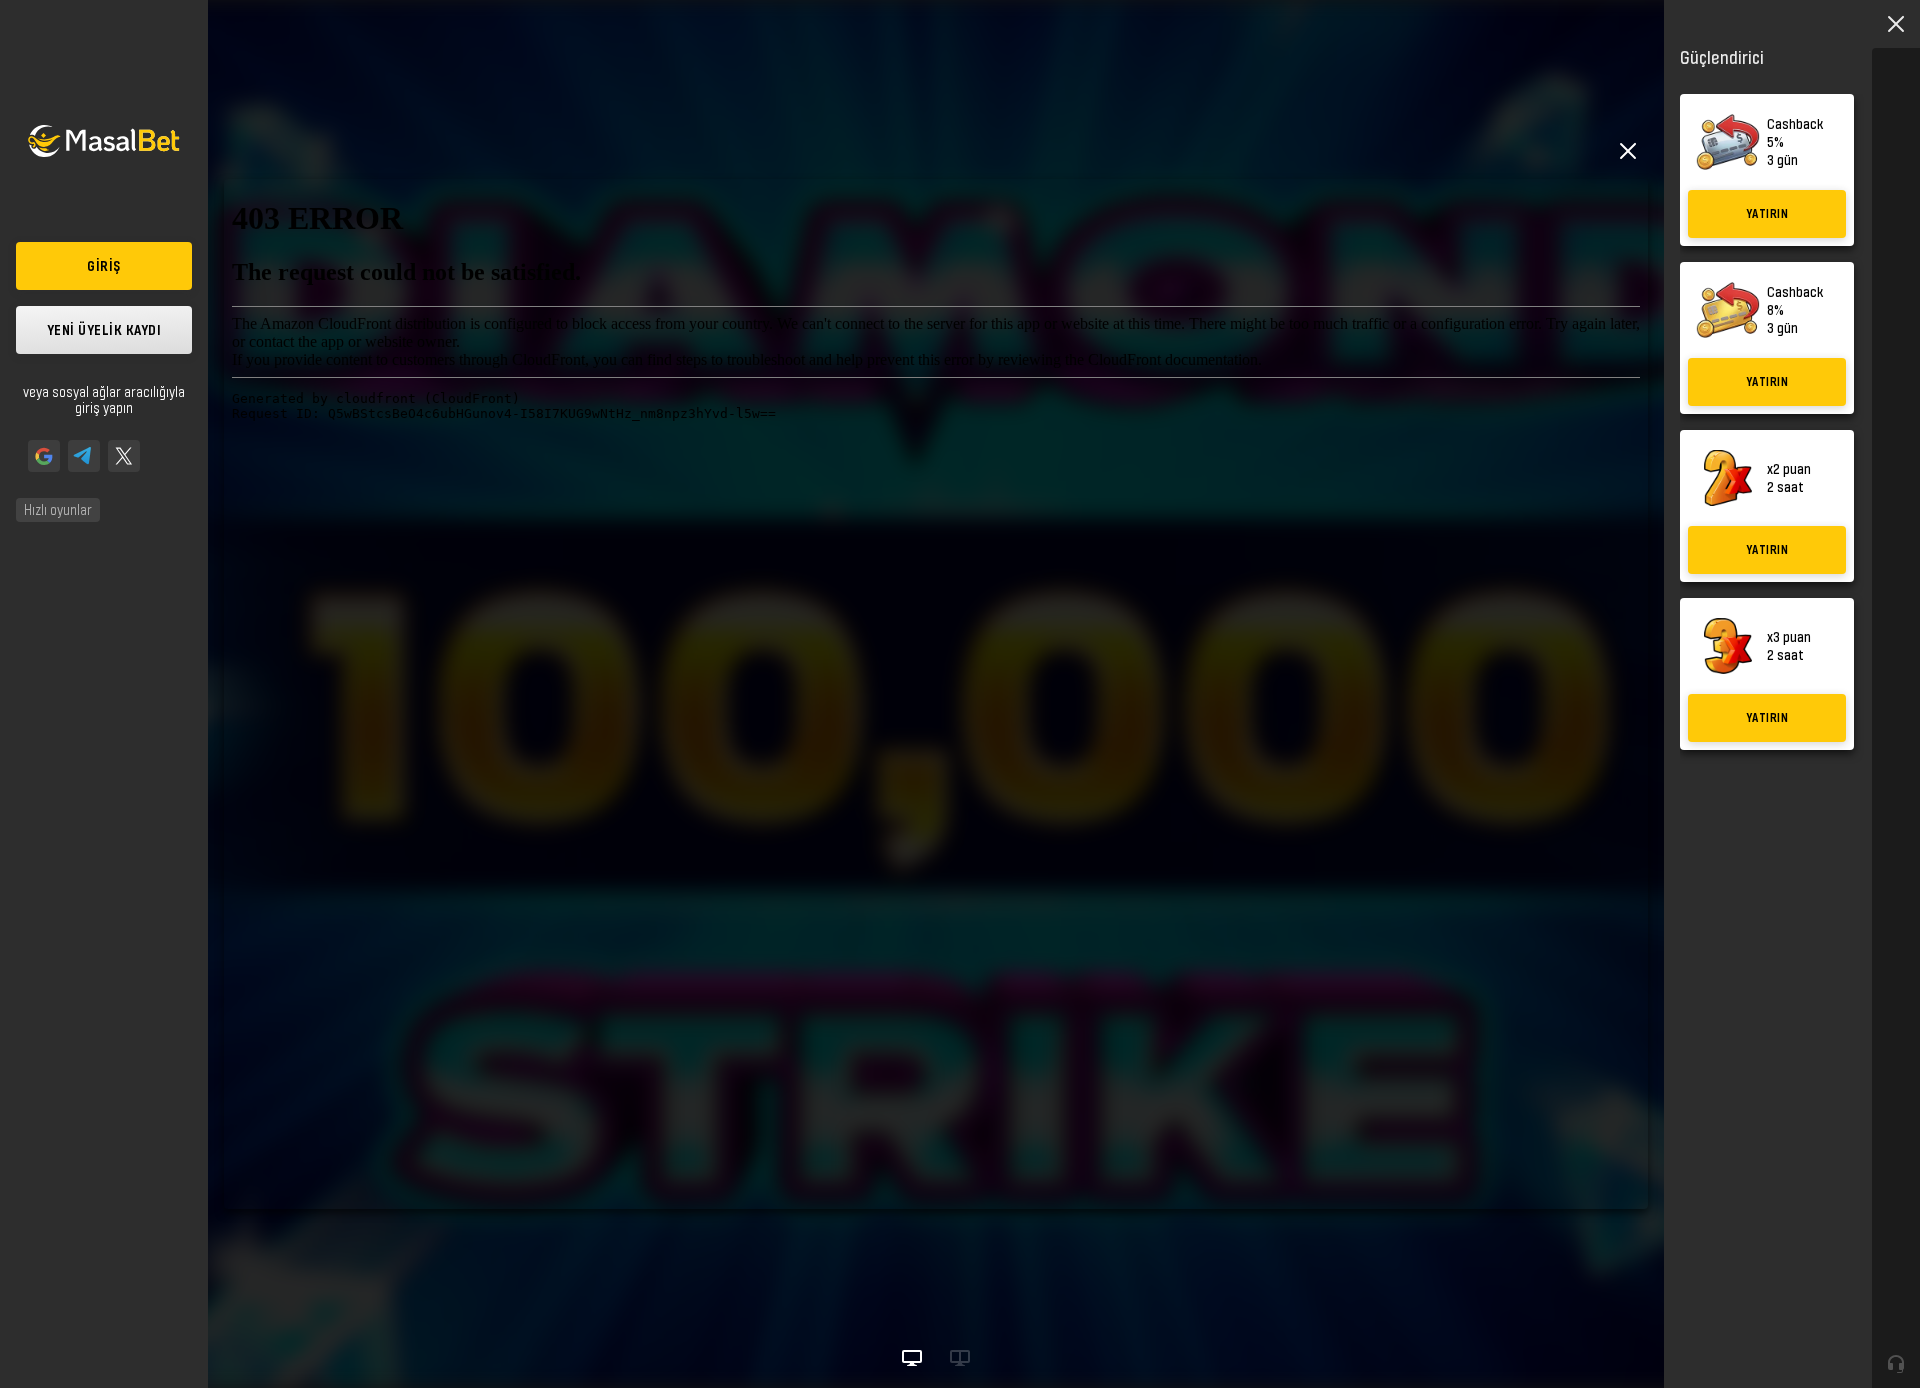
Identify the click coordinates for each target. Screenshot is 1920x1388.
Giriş (104, 265)
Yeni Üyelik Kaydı (104, 329)
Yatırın (1767, 213)
